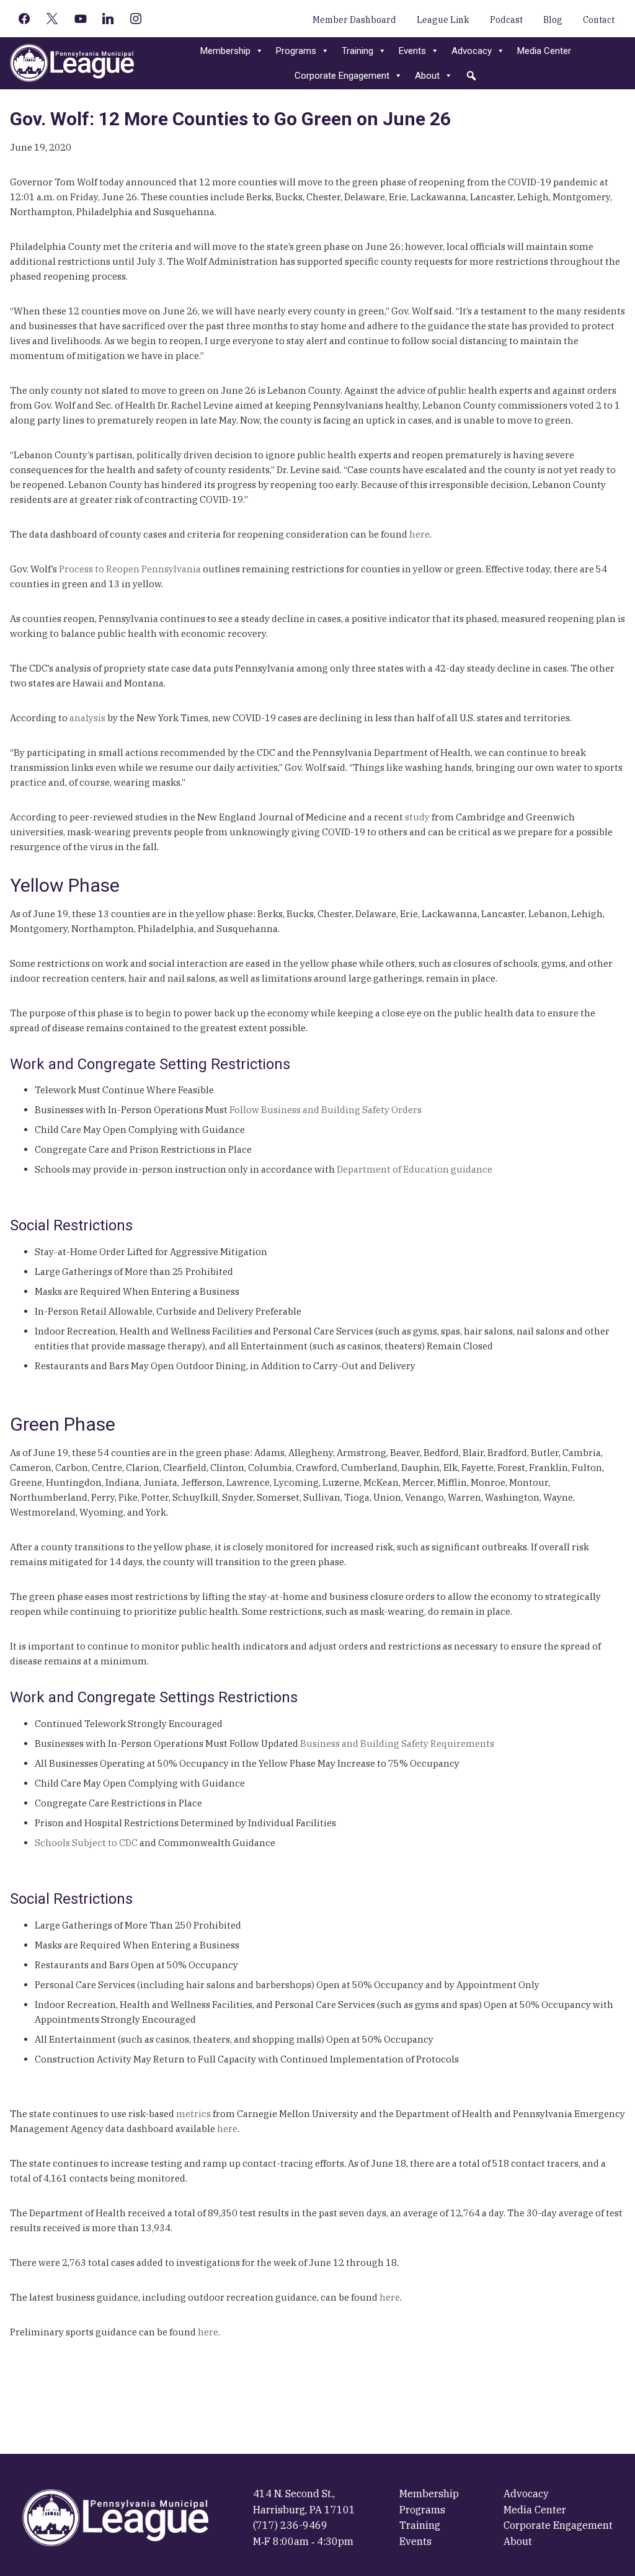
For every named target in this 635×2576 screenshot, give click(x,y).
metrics (193, 2114)
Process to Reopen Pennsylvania (130, 569)
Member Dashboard (354, 20)
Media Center (544, 51)
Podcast (506, 20)
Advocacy (472, 51)
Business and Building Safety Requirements (397, 1743)
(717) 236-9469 (290, 2525)
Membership (225, 51)
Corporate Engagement (342, 76)
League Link (443, 20)
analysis (87, 718)
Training (357, 51)
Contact (599, 20)
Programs (296, 51)
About (427, 76)
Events (412, 51)
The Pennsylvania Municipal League (72, 63)
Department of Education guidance (415, 1169)
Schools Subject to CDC (86, 1843)
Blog (553, 20)
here (420, 534)
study (417, 817)
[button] (471, 76)
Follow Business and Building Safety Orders (326, 1110)
